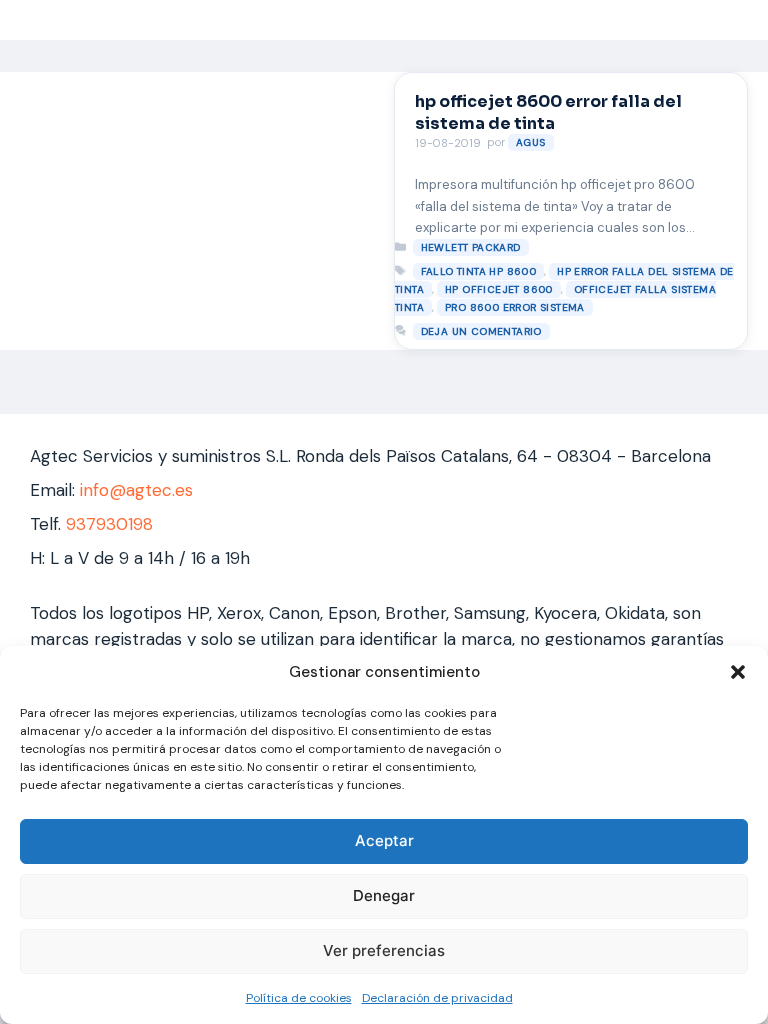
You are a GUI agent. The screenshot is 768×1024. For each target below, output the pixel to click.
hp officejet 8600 (499, 289)
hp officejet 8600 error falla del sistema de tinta (548, 112)
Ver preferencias (384, 950)
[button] (738, 672)
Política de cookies (299, 998)
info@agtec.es (136, 490)
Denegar (384, 895)
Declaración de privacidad (437, 998)
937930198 (109, 524)
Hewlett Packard (471, 247)
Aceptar (384, 840)
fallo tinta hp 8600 (479, 271)
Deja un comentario (481, 331)
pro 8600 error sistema (515, 307)
